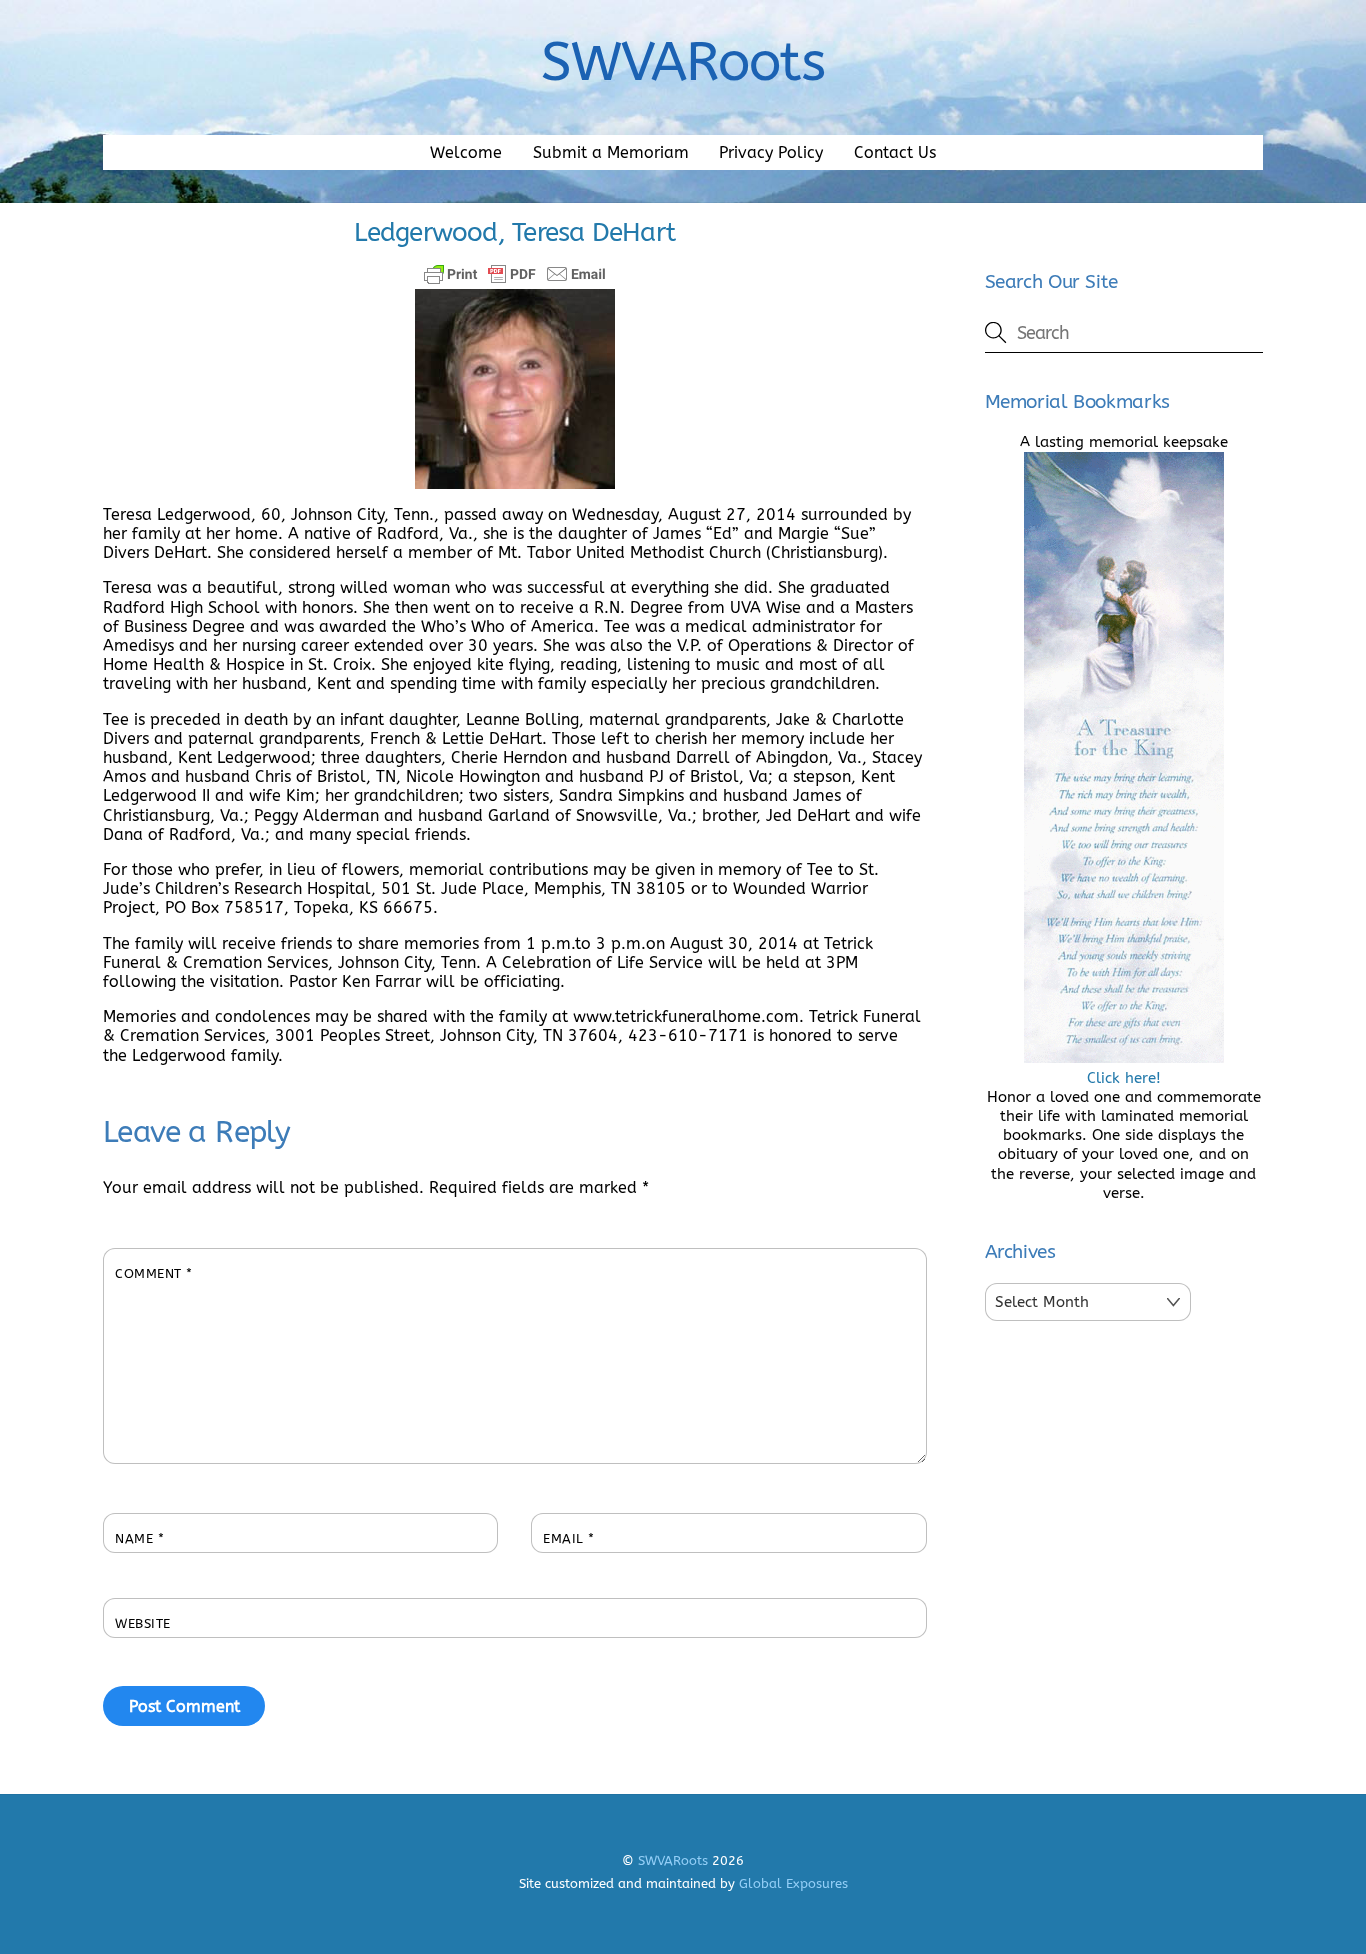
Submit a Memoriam (611, 152)
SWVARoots (673, 1860)
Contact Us (895, 152)
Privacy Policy (771, 152)
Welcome (466, 152)
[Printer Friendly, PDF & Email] (515, 274)
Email (569, 1538)
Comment (154, 1273)
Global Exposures (793, 1883)
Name (139, 1538)
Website (143, 1623)
